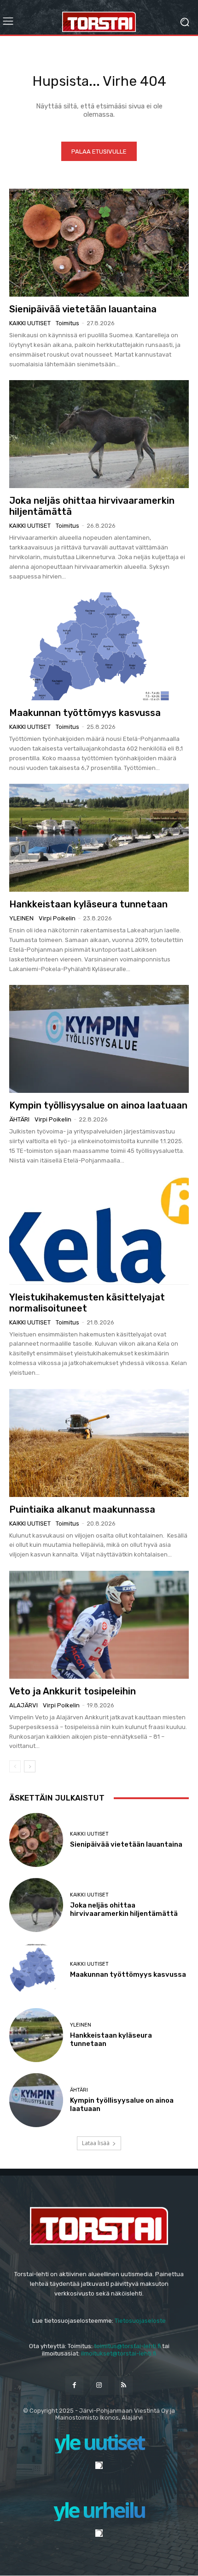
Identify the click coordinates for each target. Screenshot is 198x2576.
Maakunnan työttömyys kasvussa (85, 713)
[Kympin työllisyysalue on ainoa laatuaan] (99, 1039)
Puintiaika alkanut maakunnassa (82, 1509)
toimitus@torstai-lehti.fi (127, 2346)
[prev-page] (15, 1766)
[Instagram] (99, 2385)
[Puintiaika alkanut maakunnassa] (99, 1443)
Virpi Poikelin (57, 918)
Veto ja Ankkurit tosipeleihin (73, 1691)
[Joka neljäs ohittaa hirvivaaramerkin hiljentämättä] (99, 434)
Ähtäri (19, 1119)
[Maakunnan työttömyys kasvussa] (99, 646)
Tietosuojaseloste (140, 2321)
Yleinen (21, 918)
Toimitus (67, 323)
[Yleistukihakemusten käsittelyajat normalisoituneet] (99, 1231)
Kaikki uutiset (30, 323)
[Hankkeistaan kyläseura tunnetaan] (99, 838)
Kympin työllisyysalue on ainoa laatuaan (98, 1105)
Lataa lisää (96, 2143)
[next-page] (30, 1766)
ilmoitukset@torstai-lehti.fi (119, 2353)
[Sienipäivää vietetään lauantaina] (99, 243)
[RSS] (124, 2385)
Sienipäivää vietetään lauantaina (83, 309)
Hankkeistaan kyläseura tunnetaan (88, 904)
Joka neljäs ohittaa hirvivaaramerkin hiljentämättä (124, 1909)
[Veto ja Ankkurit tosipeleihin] (99, 1625)
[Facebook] (74, 2385)
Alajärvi (23, 1705)
